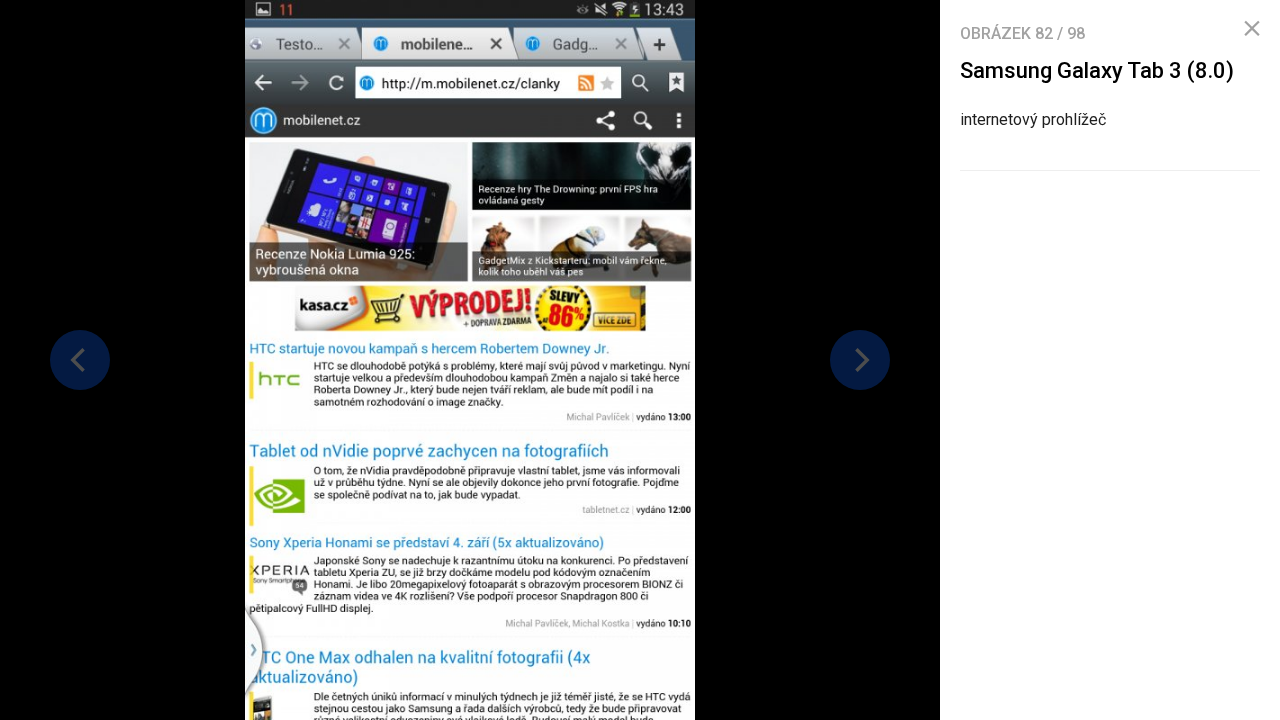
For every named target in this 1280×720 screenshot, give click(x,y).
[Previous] (80, 360)
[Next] (860, 360)
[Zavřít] (1252, 29)
